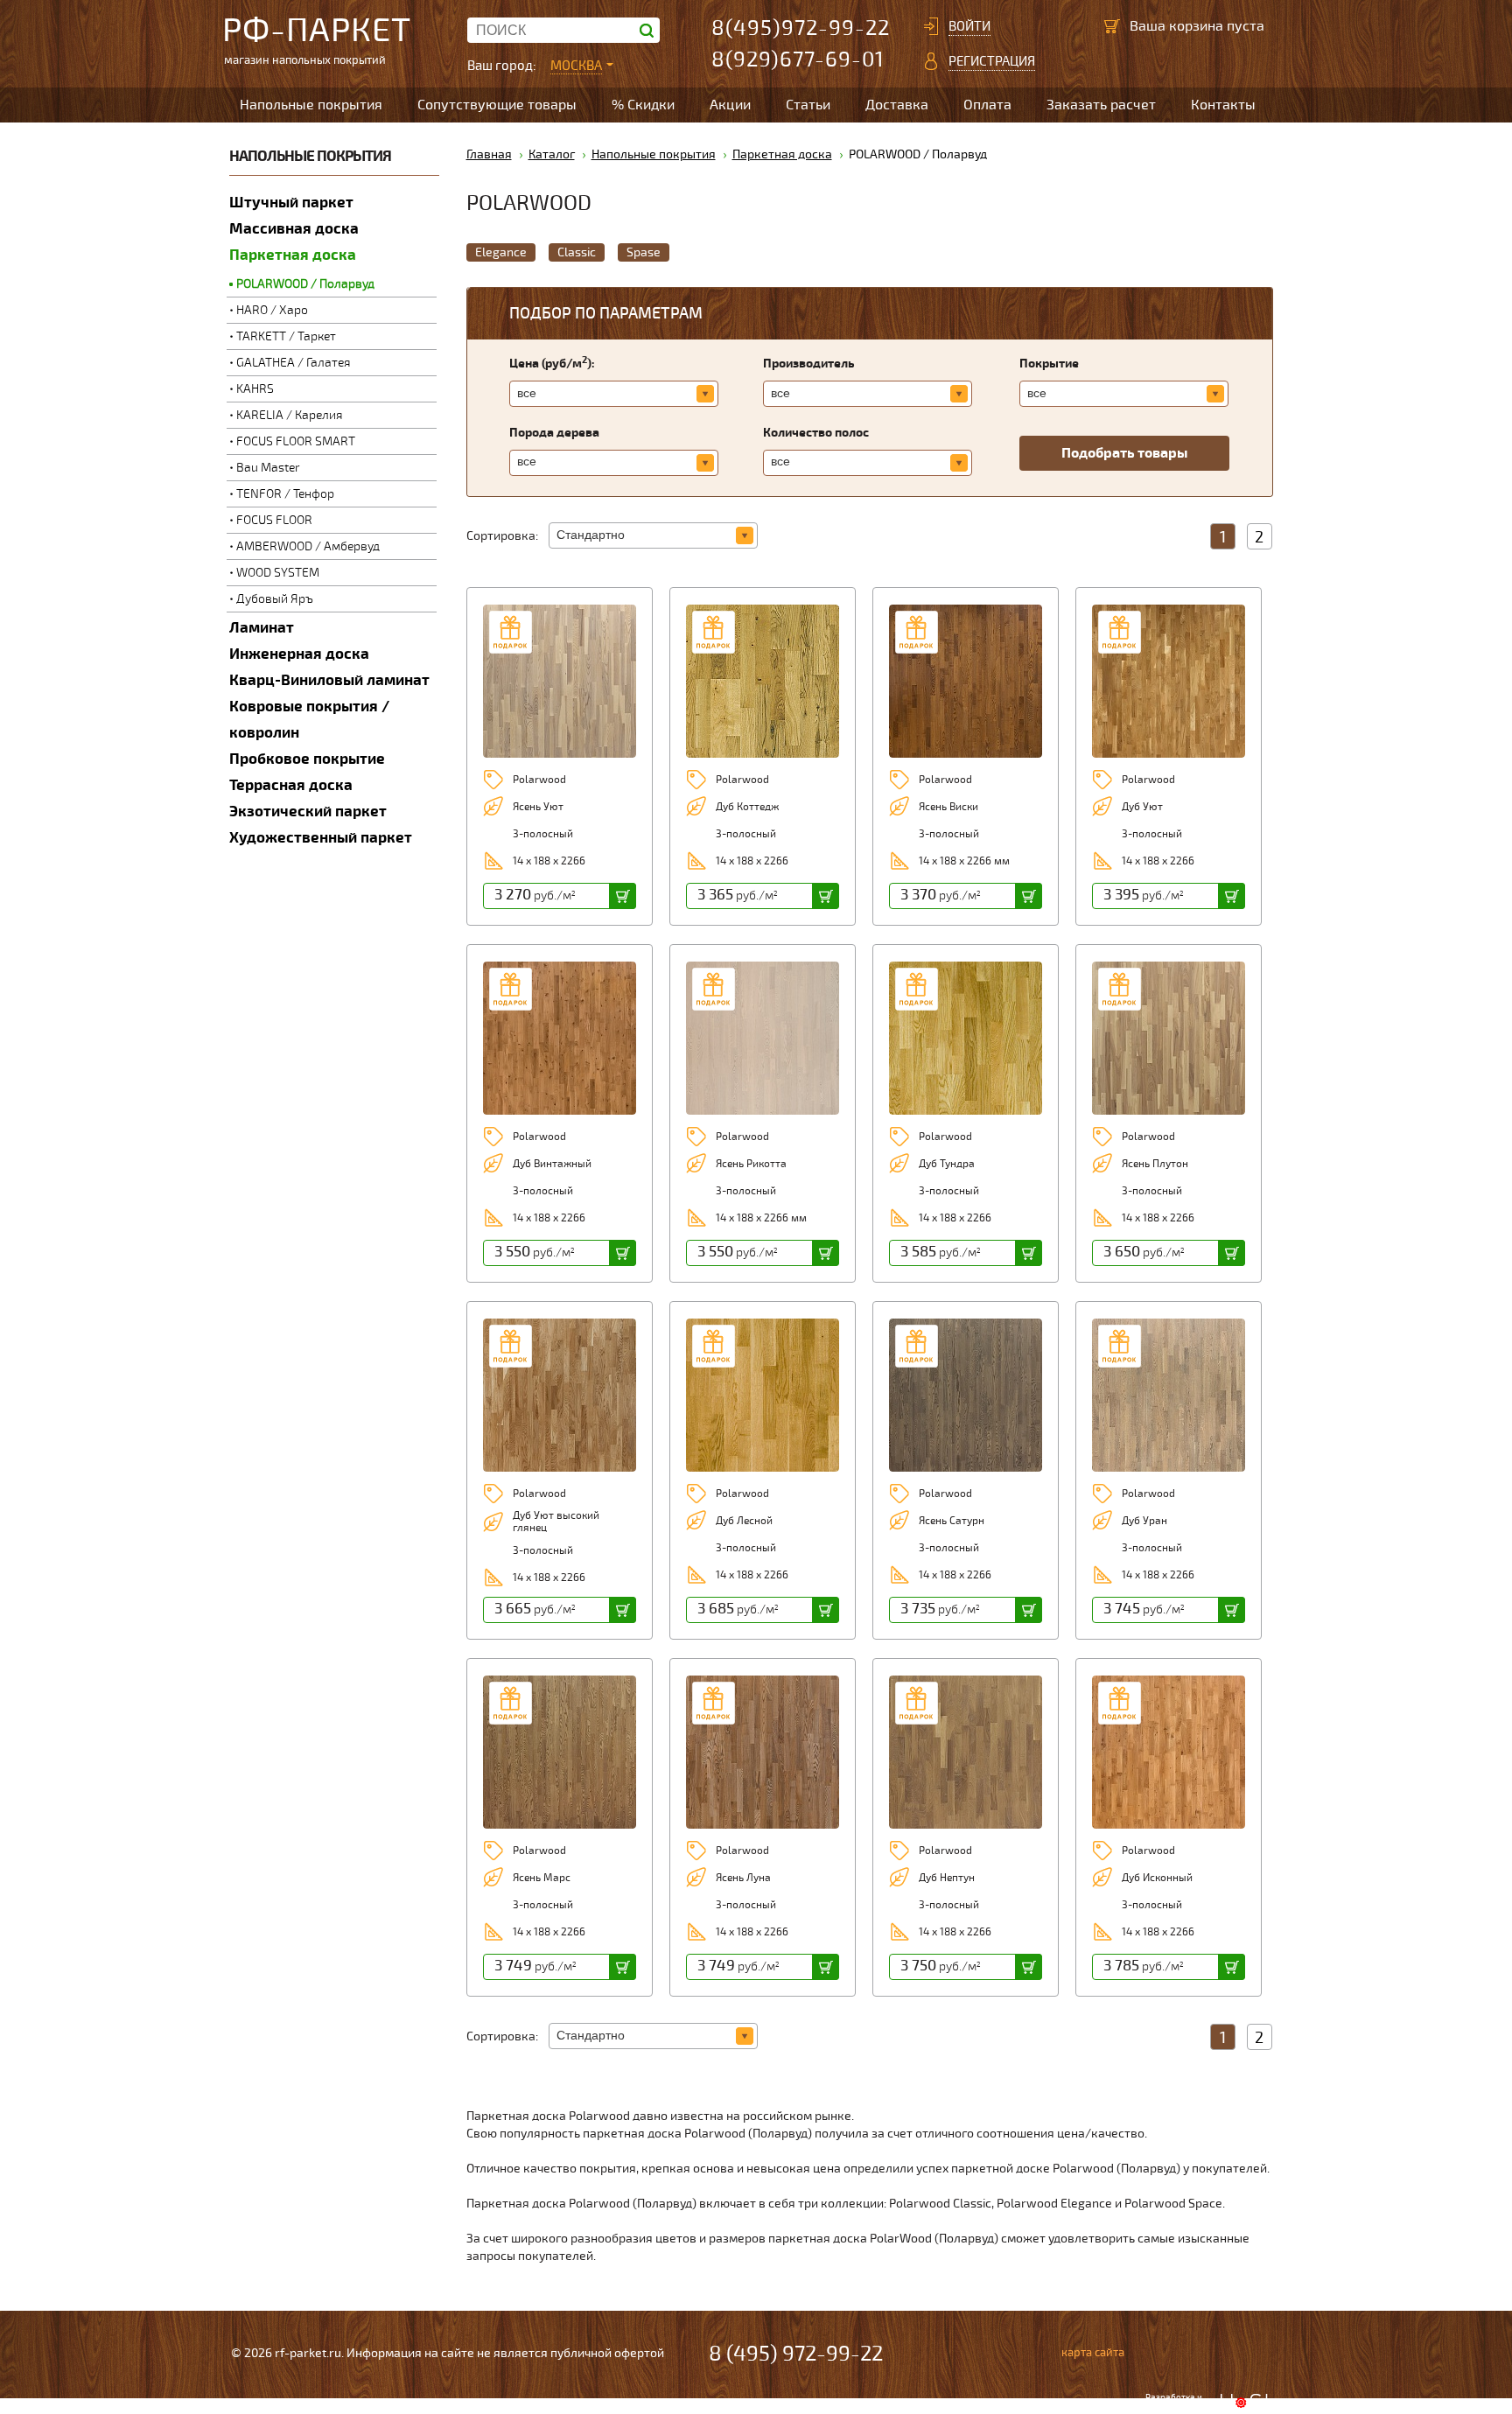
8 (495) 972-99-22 (796, 2354)
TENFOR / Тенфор (285, 494)
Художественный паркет (321, 838)
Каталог (552, 154)
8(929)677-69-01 (798, 60)
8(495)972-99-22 (801, 28)
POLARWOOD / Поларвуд (305, 284)
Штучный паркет (291, 203)
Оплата (987, 105)
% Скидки (643, 105)
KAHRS (255, 389)
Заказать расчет (1101, 105)
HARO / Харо (272, 310)
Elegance (501, 252)
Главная (489, 154)
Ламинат (262, 628)
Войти (969, 26)
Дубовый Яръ (275, 599)
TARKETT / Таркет (286, 336)
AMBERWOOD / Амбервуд (308, 546)
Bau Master (268, 468)
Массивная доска (294, 229)
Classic (577, 252)
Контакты (1223, 105)
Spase (644, 252)
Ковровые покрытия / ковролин (309, 720)
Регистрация (992, 61)
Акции (730, 105)
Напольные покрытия (311, 105)
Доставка (897, 105)
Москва (576, 66)
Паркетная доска (293, 255)
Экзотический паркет (308, 812)
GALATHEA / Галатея (294, 363)
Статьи (808, 105)
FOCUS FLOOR (274, 520)
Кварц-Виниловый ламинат (329, 680)
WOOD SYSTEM (278, 573)
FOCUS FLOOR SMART (296, 441)
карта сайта (1093, 2353)
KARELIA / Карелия (290, 415)
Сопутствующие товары (497, 105)
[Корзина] (1112, 26)
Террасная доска (291, 785)
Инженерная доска (299, 654)
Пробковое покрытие (307, 759)
